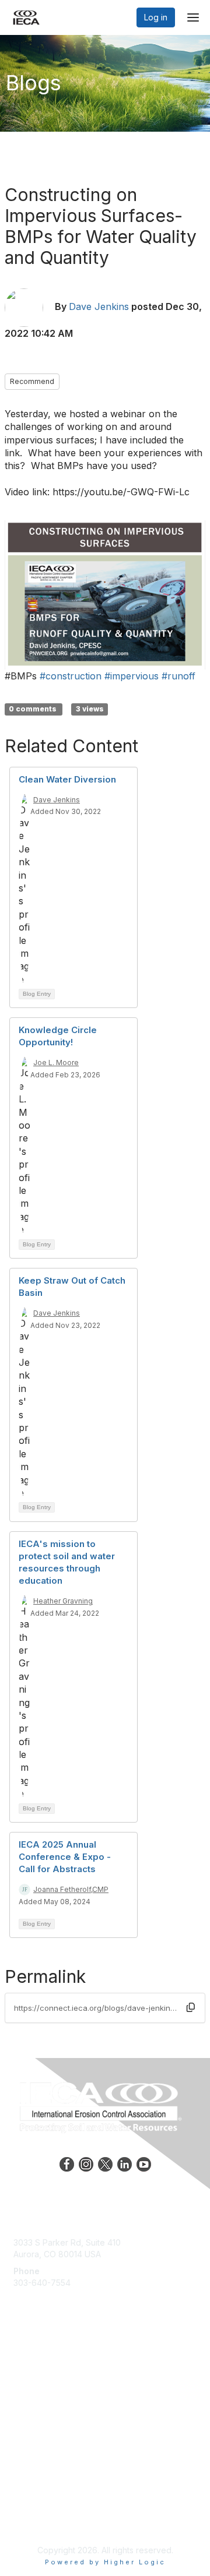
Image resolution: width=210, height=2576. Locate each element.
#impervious (132, 676)
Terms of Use (39, 2482)
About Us (31, 2459)
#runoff (178, 676)
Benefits (29, 2371)
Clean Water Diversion (67, 779)
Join (22, 2360)
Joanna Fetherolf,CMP (71, 1889)
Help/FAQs (34, 2382)
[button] (191, 2007)
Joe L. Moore (56, 1063)
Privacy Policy (41, 2470)
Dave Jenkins (99, 306)
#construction (71, 676)
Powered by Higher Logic (105, 2562)
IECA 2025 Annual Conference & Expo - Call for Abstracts (65, 1857)
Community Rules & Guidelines (71, 2493)
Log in (156, 17)
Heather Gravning (63, 1601)
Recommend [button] (32, 381)
